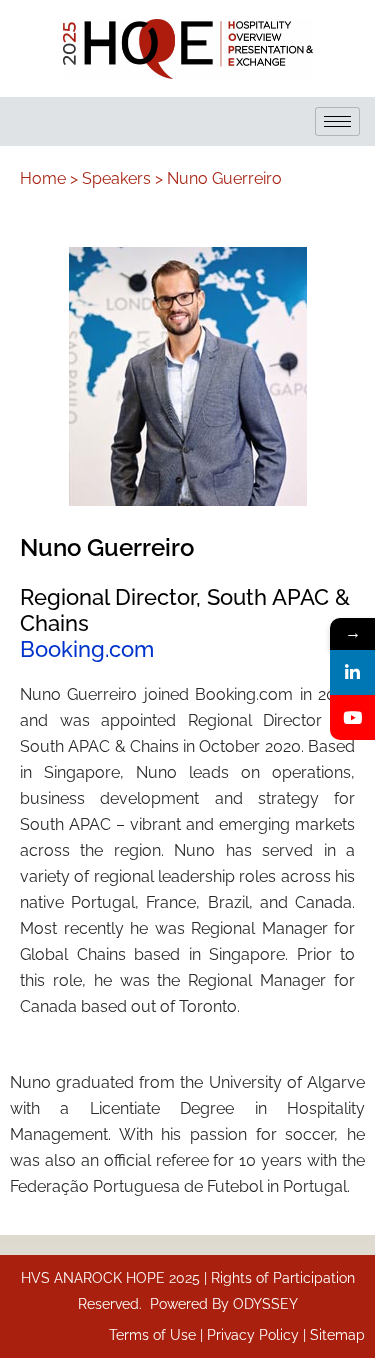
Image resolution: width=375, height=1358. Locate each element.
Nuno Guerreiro (224, 178)
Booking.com (87, 649)
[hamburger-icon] (337, 121)
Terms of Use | (158, 1335)
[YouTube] (352, 717)
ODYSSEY (265, 1304)
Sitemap (337, 1335)
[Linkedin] (352, 672)
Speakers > (122, 178)
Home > (49, 178)
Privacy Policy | (258, 1335)
